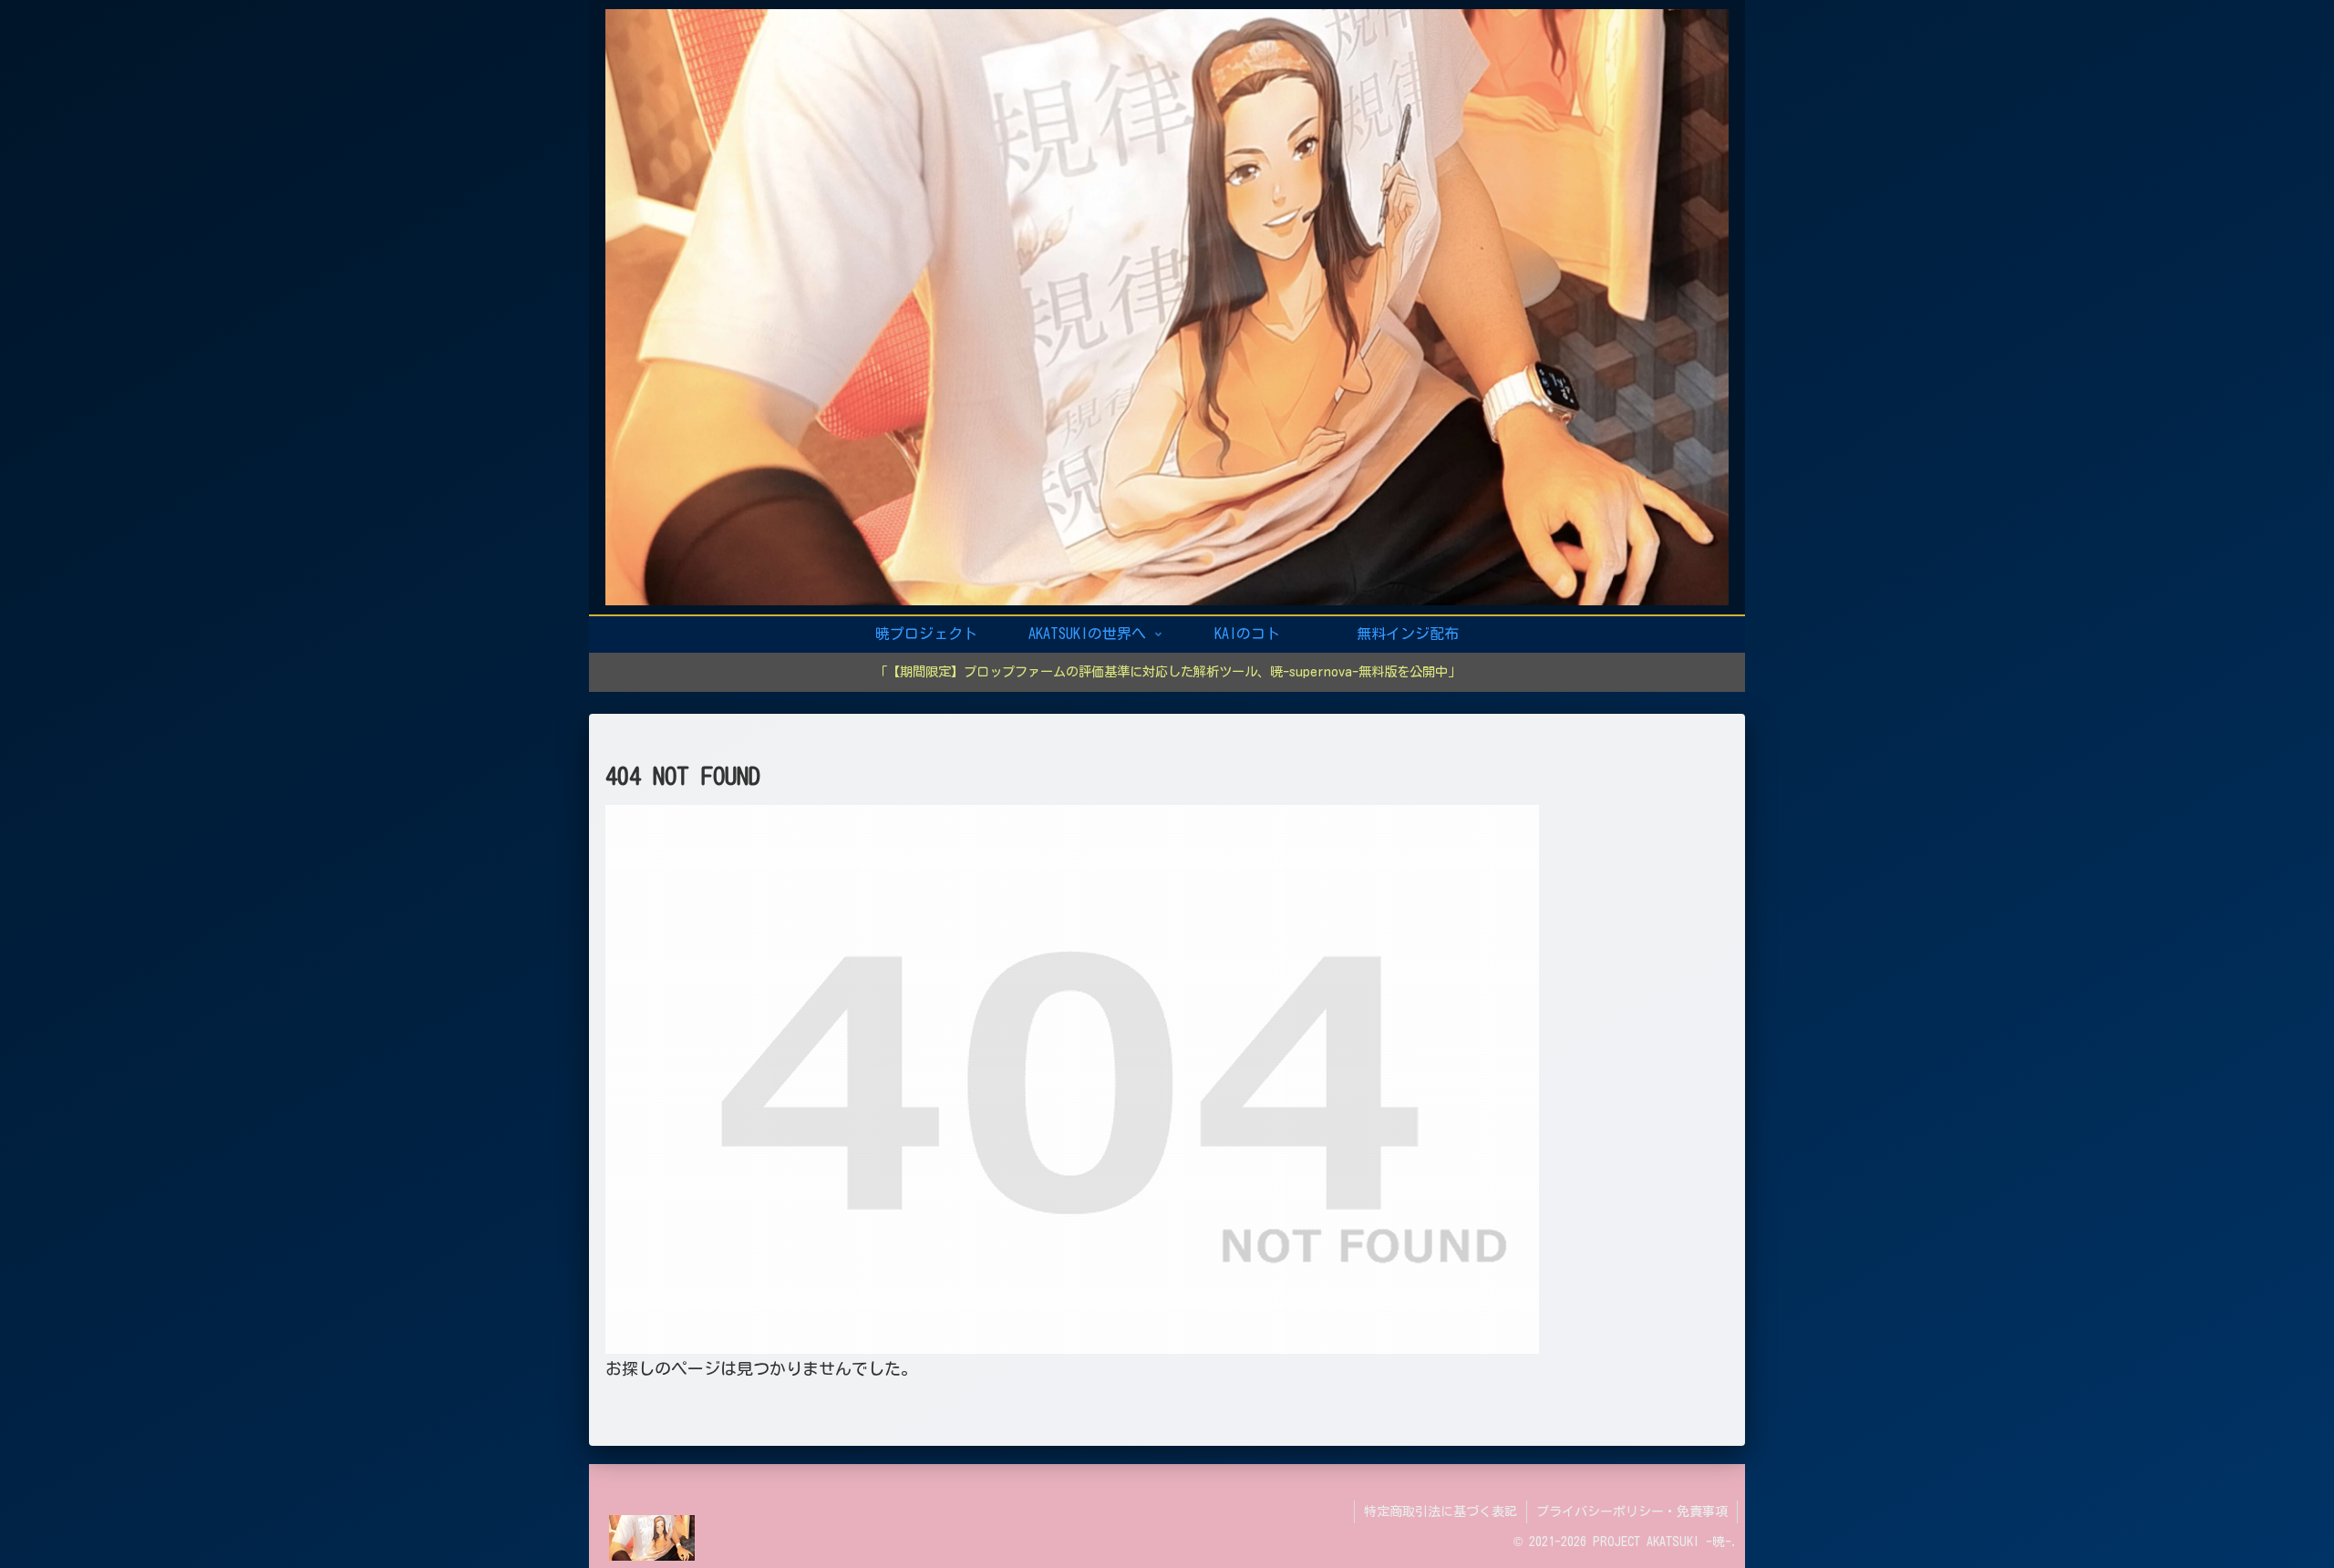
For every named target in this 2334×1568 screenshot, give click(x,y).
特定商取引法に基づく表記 (1441, 1511)
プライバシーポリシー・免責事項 (1632, 1511)
